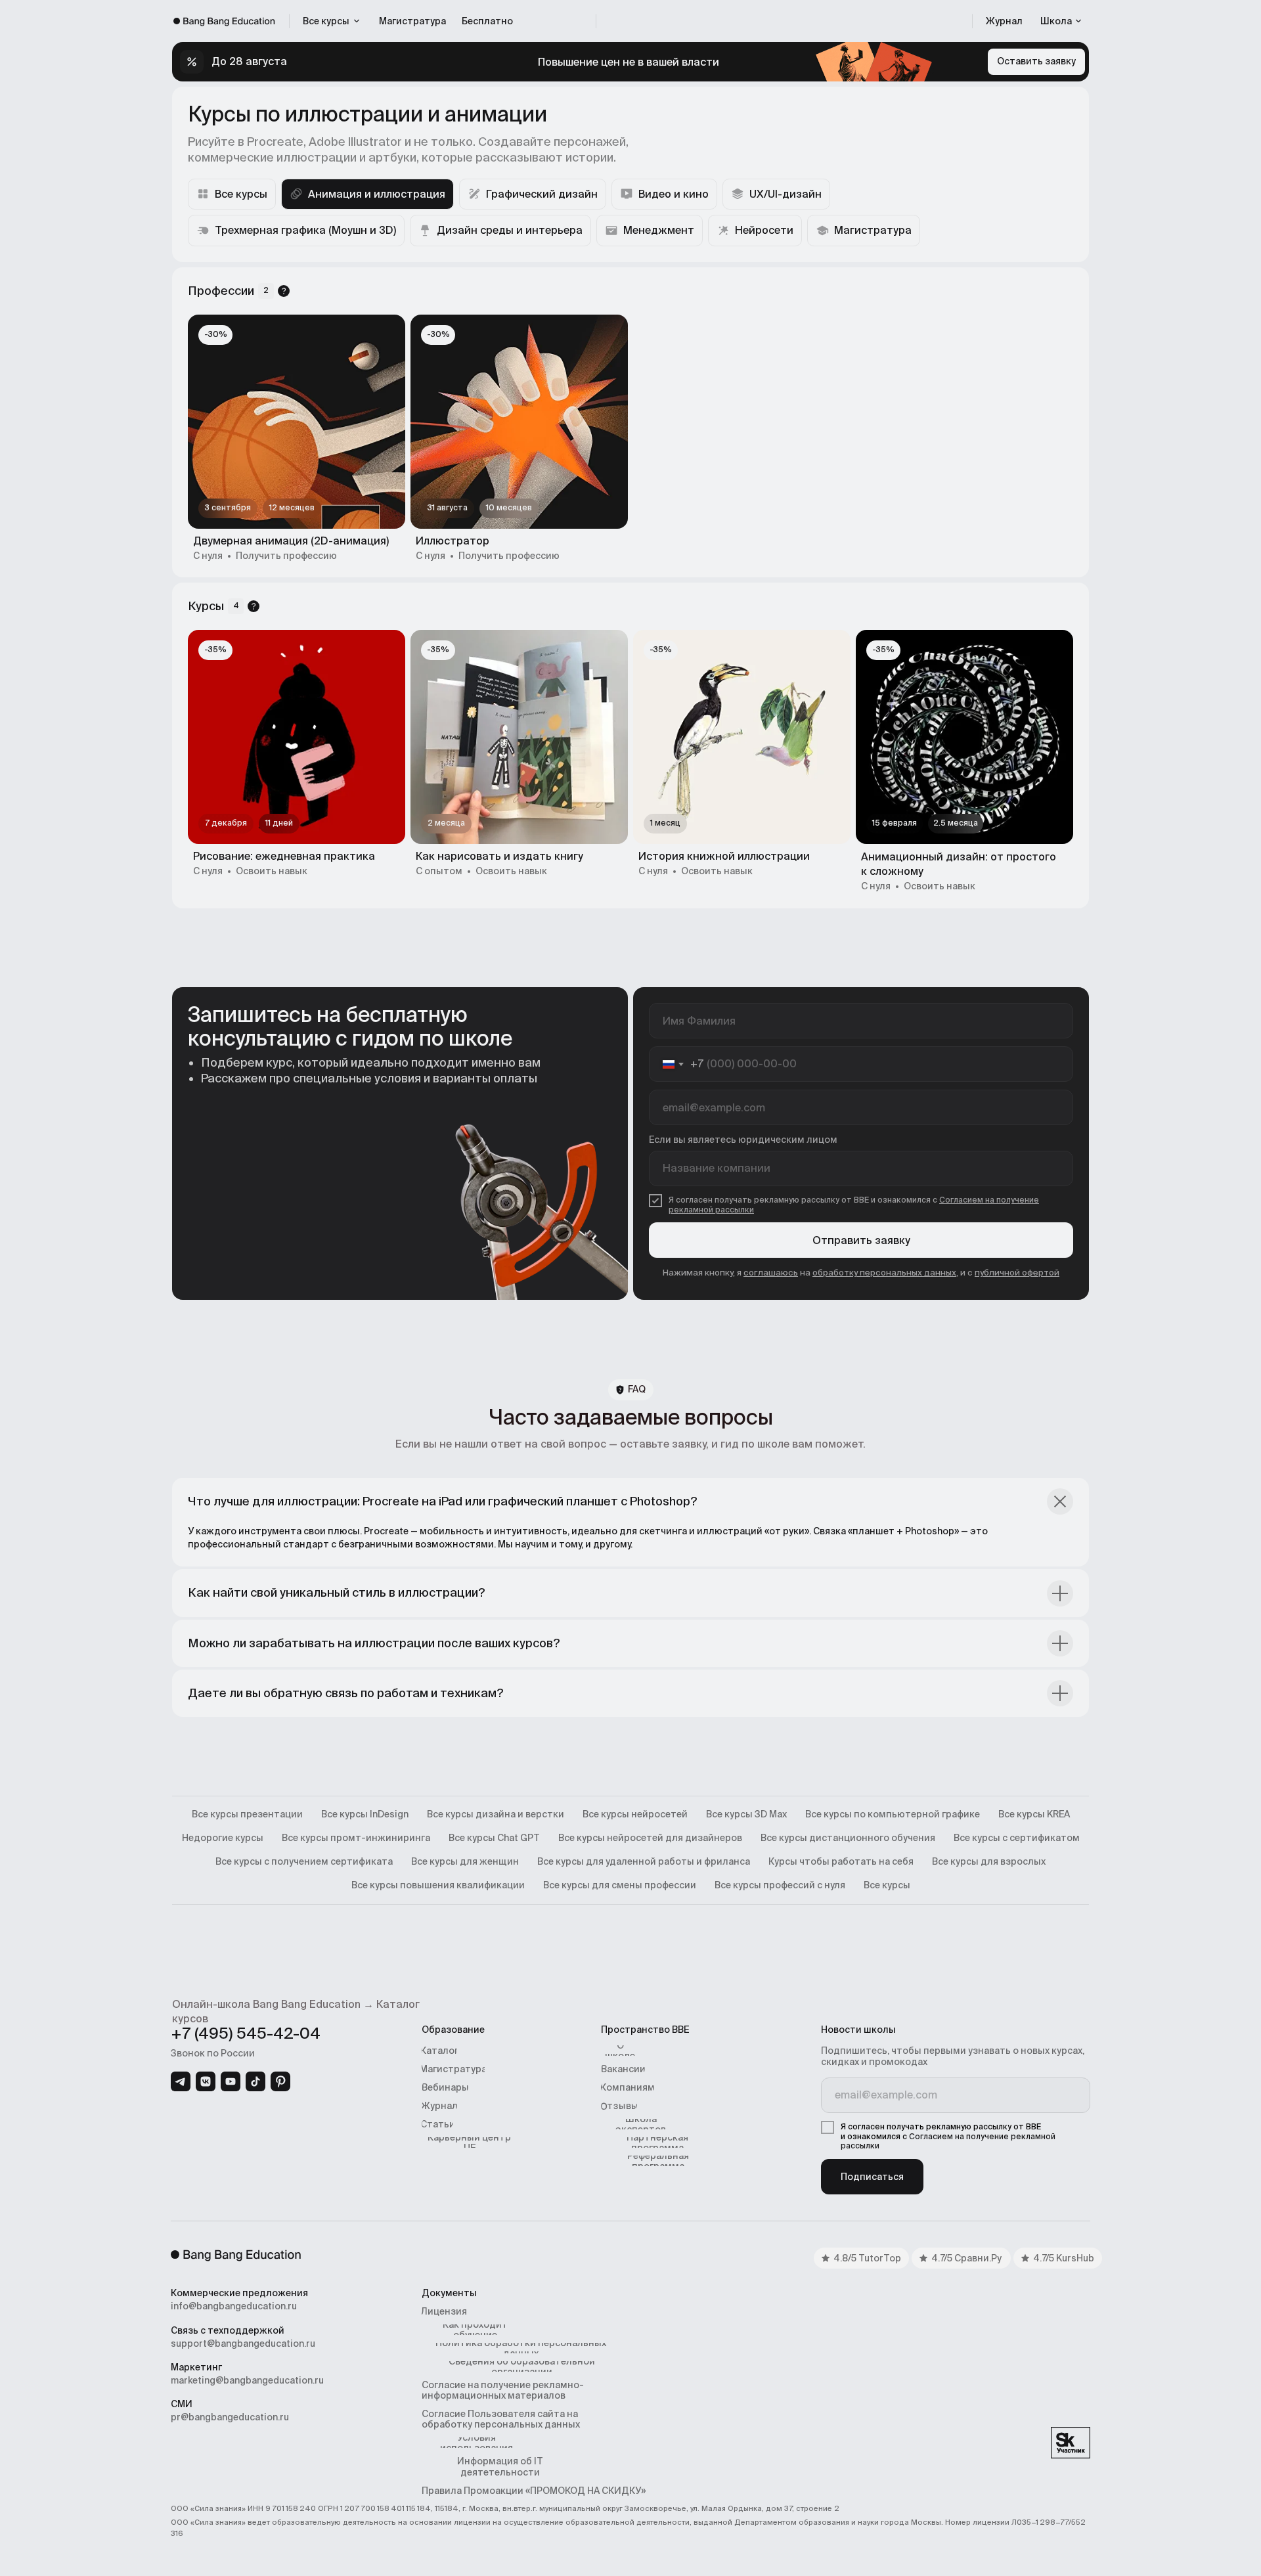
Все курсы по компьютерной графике (893, 1814)
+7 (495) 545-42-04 (246, 2033)
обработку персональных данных (884, 1273)
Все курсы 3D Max (746, 1814)
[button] (1061, 21)
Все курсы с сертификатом (1017, 1838)
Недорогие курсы (223, 1838)
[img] (181, 2081)
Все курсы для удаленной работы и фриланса (644, 1861)
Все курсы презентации (247, 1814)
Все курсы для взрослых (989, 1861)
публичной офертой (1017, 1273)
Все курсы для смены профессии (620, 1885)
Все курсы (887, 1885)
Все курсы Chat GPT (494, 1838)
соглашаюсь (771, 1273)
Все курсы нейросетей (635, 1814)
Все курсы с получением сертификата (304, 1861)
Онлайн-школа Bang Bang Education (266, 2004)
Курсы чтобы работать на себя (841, 1861)
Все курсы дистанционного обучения (848, 1838)
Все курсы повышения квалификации (438, 1885)
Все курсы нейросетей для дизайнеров (650, 1838)
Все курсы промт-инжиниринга (356, 1838)
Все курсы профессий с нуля (780, 1885)
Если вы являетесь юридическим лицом (743, 1140)
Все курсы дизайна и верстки (496, 1814)
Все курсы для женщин (465, 1861)
